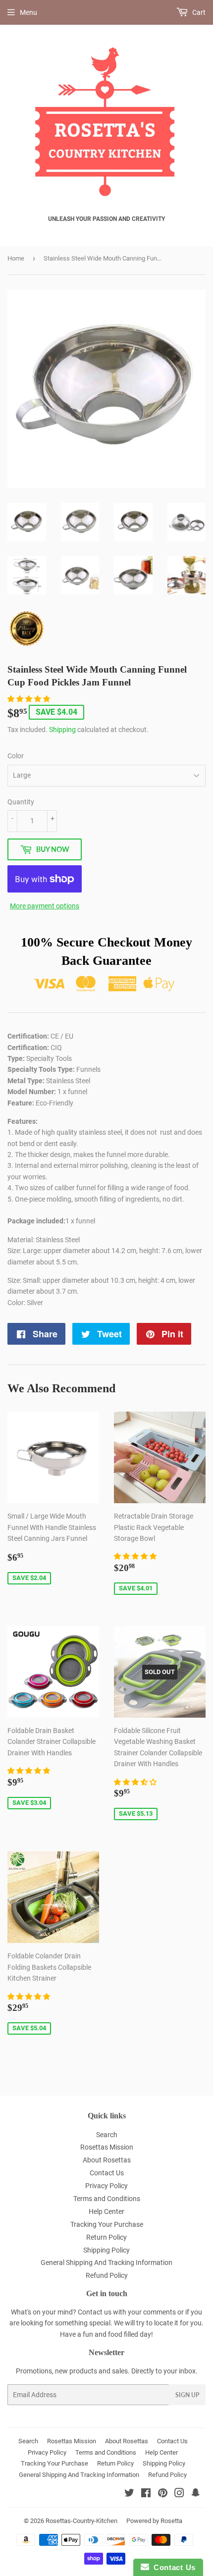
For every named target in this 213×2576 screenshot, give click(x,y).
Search (107, 2135)
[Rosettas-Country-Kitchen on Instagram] (179, 2494)
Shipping (62, 730)
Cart (198, 12)
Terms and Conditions (107, 2199)
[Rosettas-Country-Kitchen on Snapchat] (196, 2494)
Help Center (106, 2211)
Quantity (21, 802)
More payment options (45, 906)
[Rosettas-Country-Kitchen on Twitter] (129, 2494)
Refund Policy (107, 2275)
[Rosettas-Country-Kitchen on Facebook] (146, 2494)
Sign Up (187, 2395)
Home (16, 258)
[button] (29, 699)
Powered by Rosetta (154, 2521)
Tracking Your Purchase (107, 2224)
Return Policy (106, 2237)
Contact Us (107, 2173)
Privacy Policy (106, 2186)
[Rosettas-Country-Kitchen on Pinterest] (163, 2494)
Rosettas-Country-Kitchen (81, 2521)
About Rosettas (107, 2160)
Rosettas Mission (107, 2147)
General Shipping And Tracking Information (106, 2262)
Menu (28, 12)
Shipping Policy (106, 2250)
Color (16, 756)
